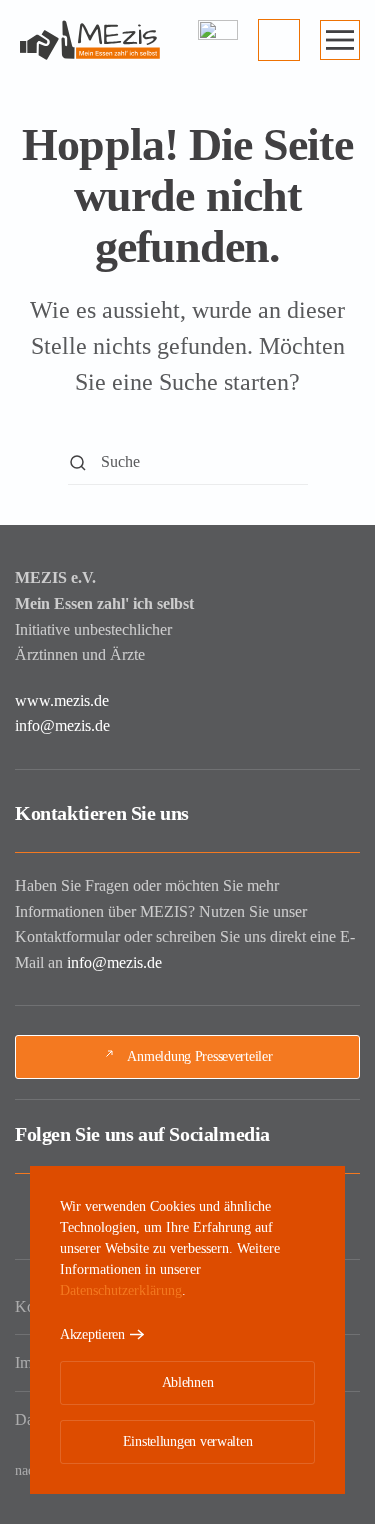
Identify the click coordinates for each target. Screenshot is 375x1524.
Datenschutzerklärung (121, 1290)
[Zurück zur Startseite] (90, 40)
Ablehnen (188, 1382)
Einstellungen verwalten (188, 1441)
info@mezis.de (62, 725)
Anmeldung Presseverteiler (199, 1056)
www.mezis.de (62, 700)
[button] (340, 40)
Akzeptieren (92, 1334)
